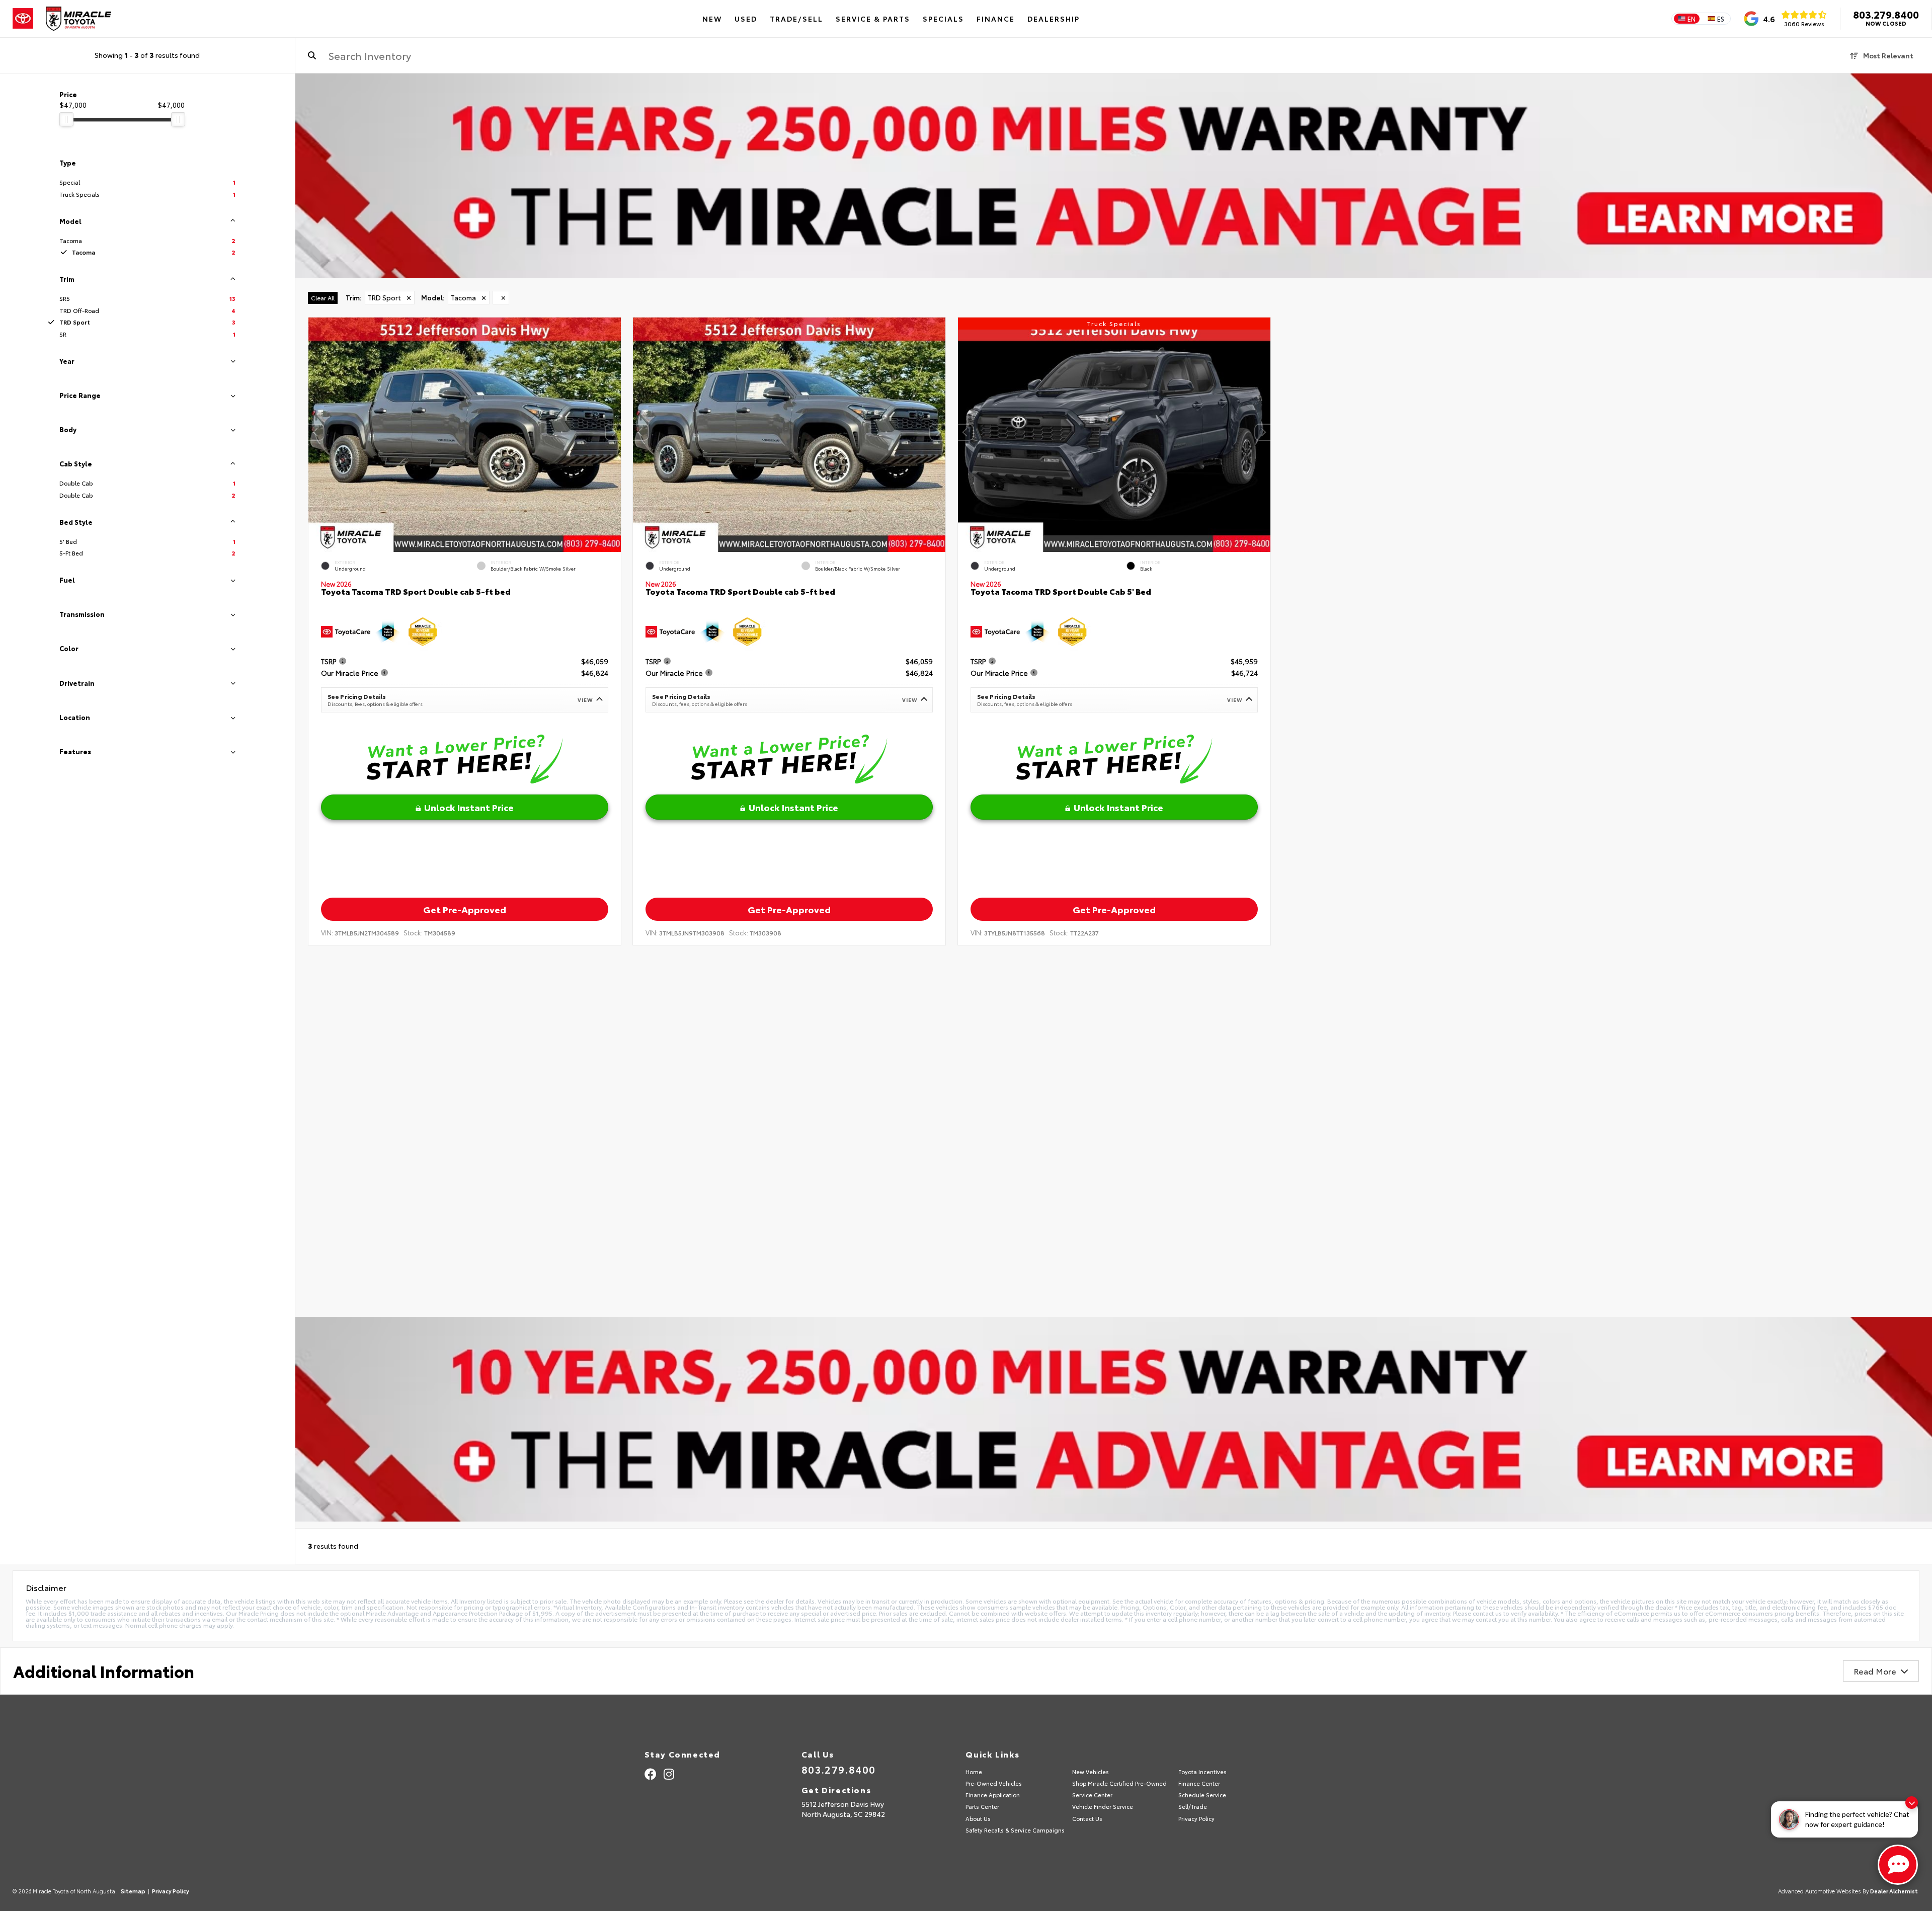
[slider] (66, 119)
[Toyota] (23, 19)
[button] (613, 432)
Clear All (323, 298)
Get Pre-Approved (464, 909)
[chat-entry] (1898, 1865)
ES (1721, 19)
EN (1692, 19)
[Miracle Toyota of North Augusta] (78, 19)
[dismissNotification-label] (1912, 1803)
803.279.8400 (1886, 14)
